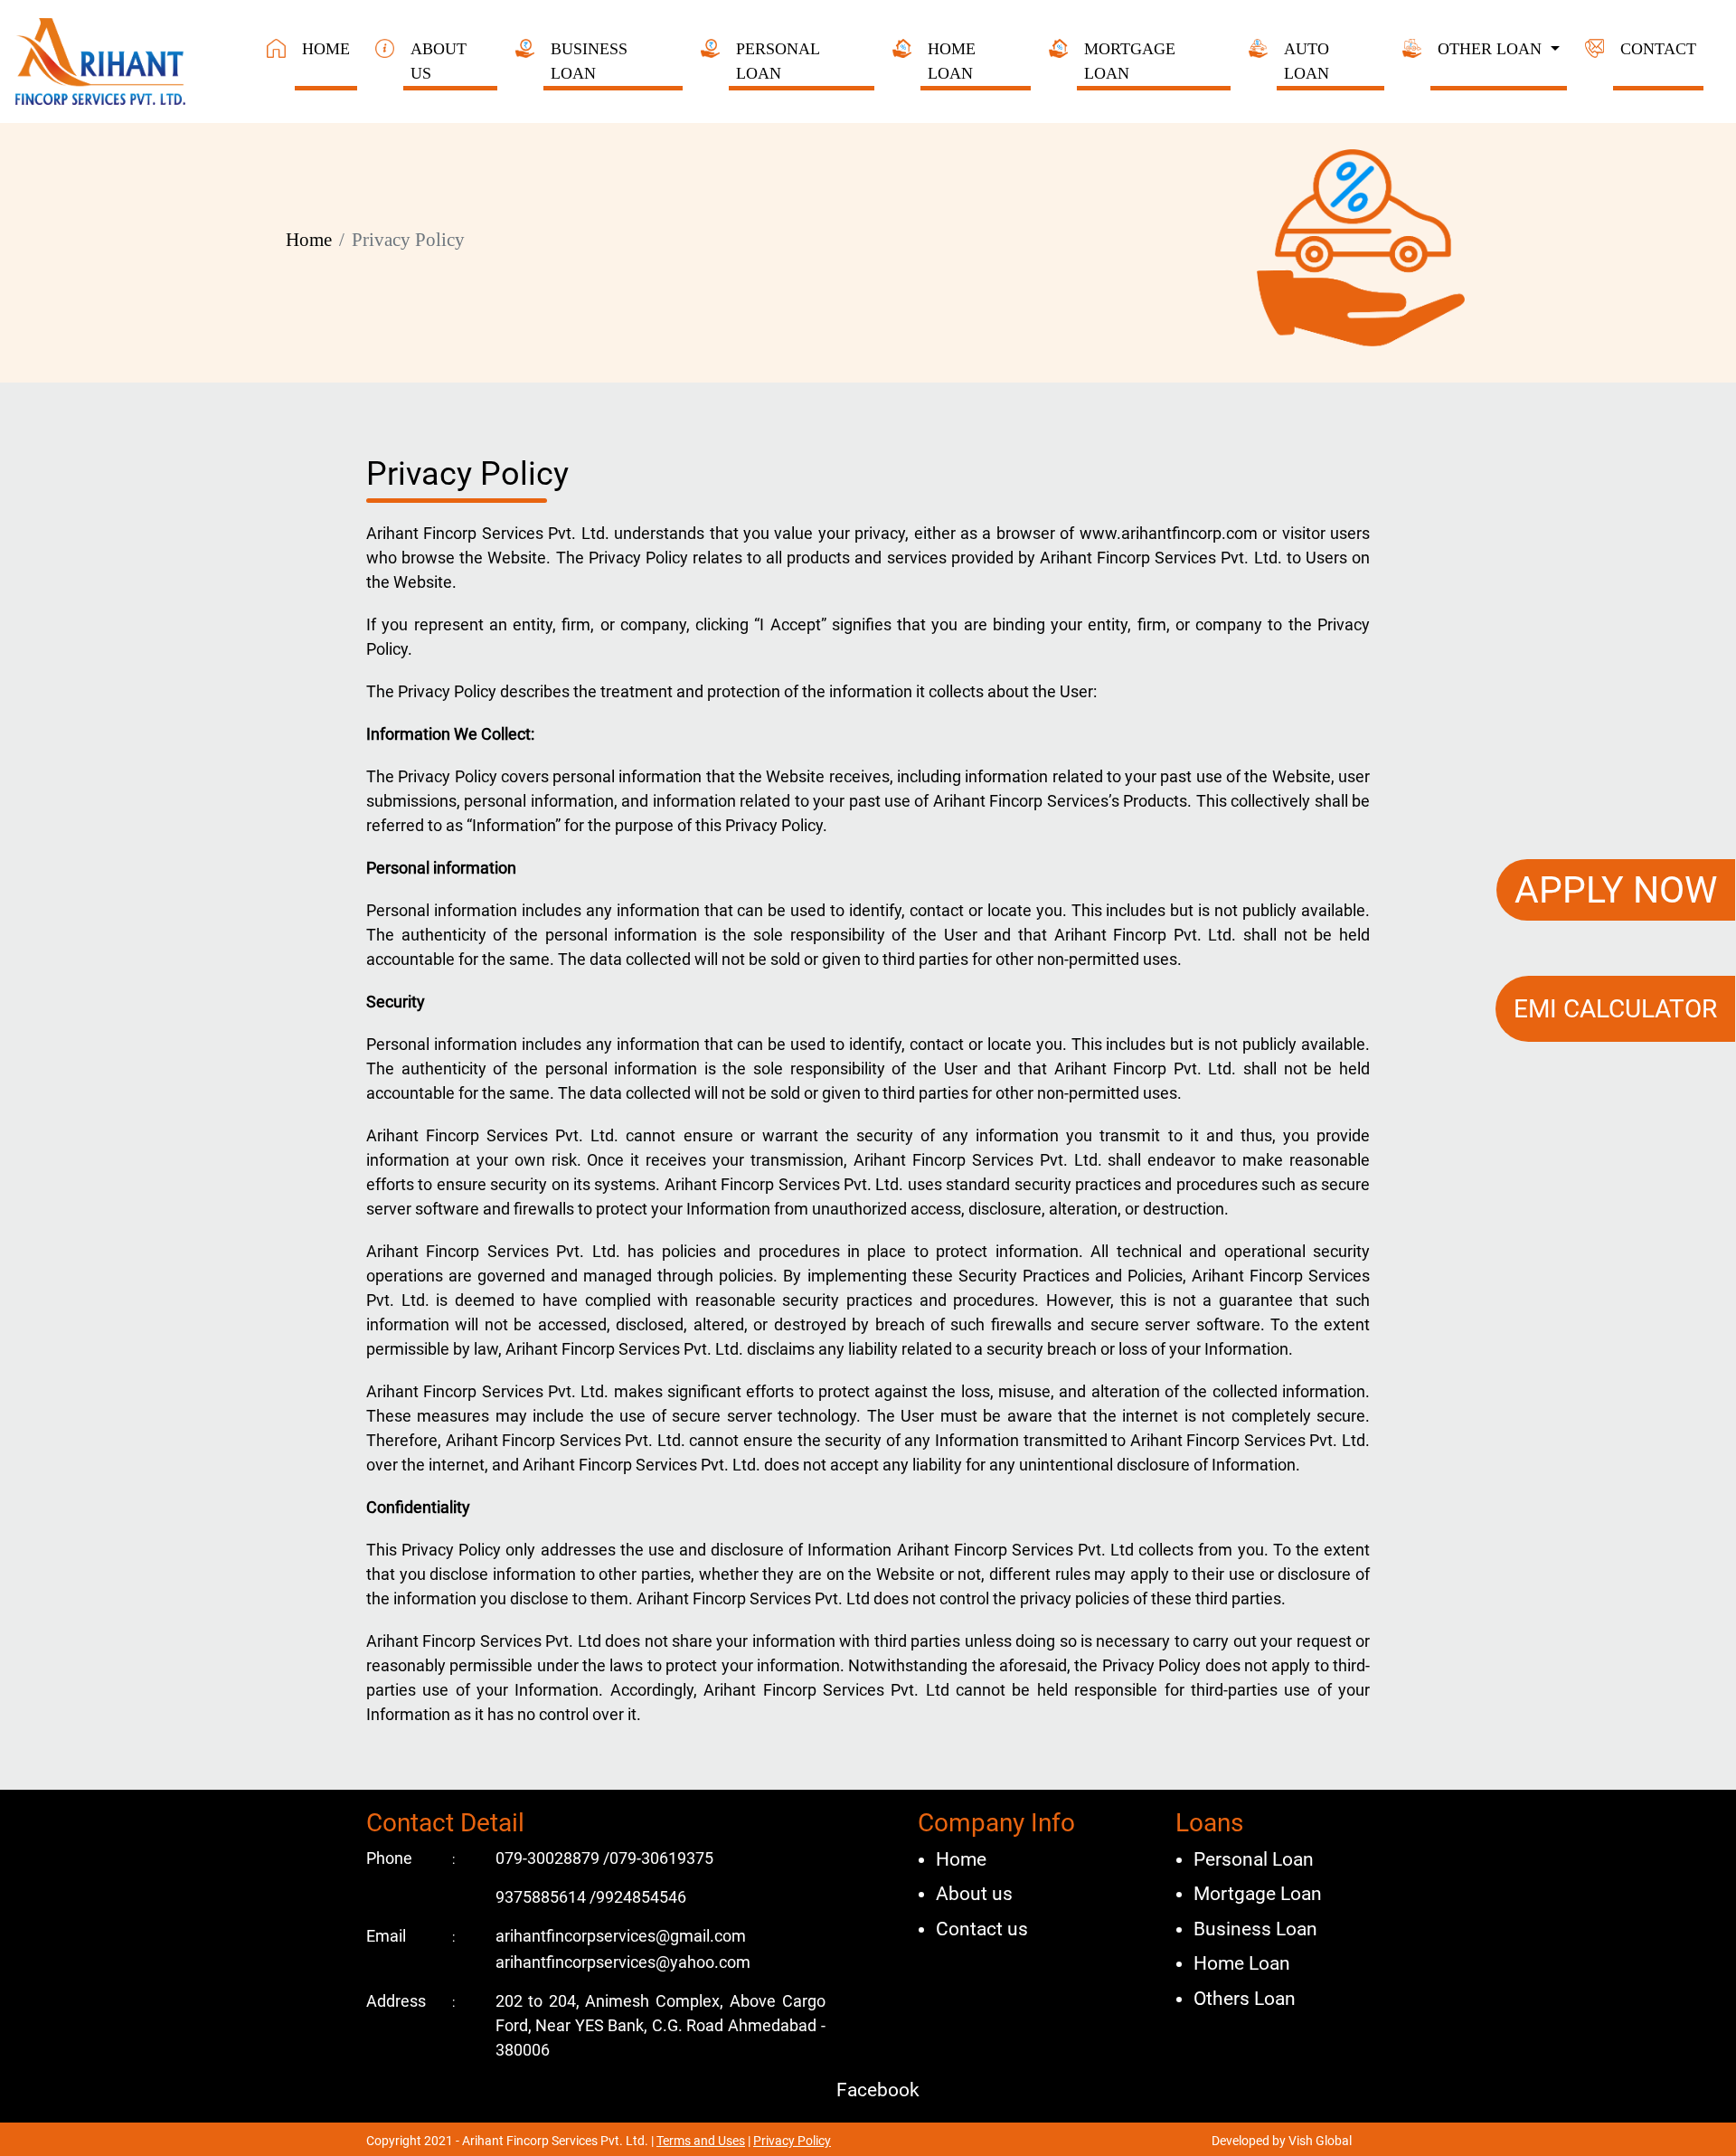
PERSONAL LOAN (778, 61)
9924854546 (641, 1897)
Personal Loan (1254, 1859)
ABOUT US (439, 61)
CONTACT (1658, 49)
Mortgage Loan (1258, 1894)
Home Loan (1242, 1963)
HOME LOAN (952, 61)
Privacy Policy (792, 2141)
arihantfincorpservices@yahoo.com (623, 1962)
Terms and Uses (701, 2141)
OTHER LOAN (1492, 49)
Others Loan (1245, 1999)
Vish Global (1319, 2141)
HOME (326, 49)
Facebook (876, 2090)
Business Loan (1255, 1929)
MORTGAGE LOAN (1130, 61)
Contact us (982, 1929)
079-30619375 (661, 1858)
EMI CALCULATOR (1615, 1009)
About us (974, 1894)
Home (309, 240)
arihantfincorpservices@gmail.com (621, 1936)
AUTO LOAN (1307, 61)
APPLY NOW (1616, 890)
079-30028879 (549, 1858)
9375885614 (542, 1897)
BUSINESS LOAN (589, 61)
